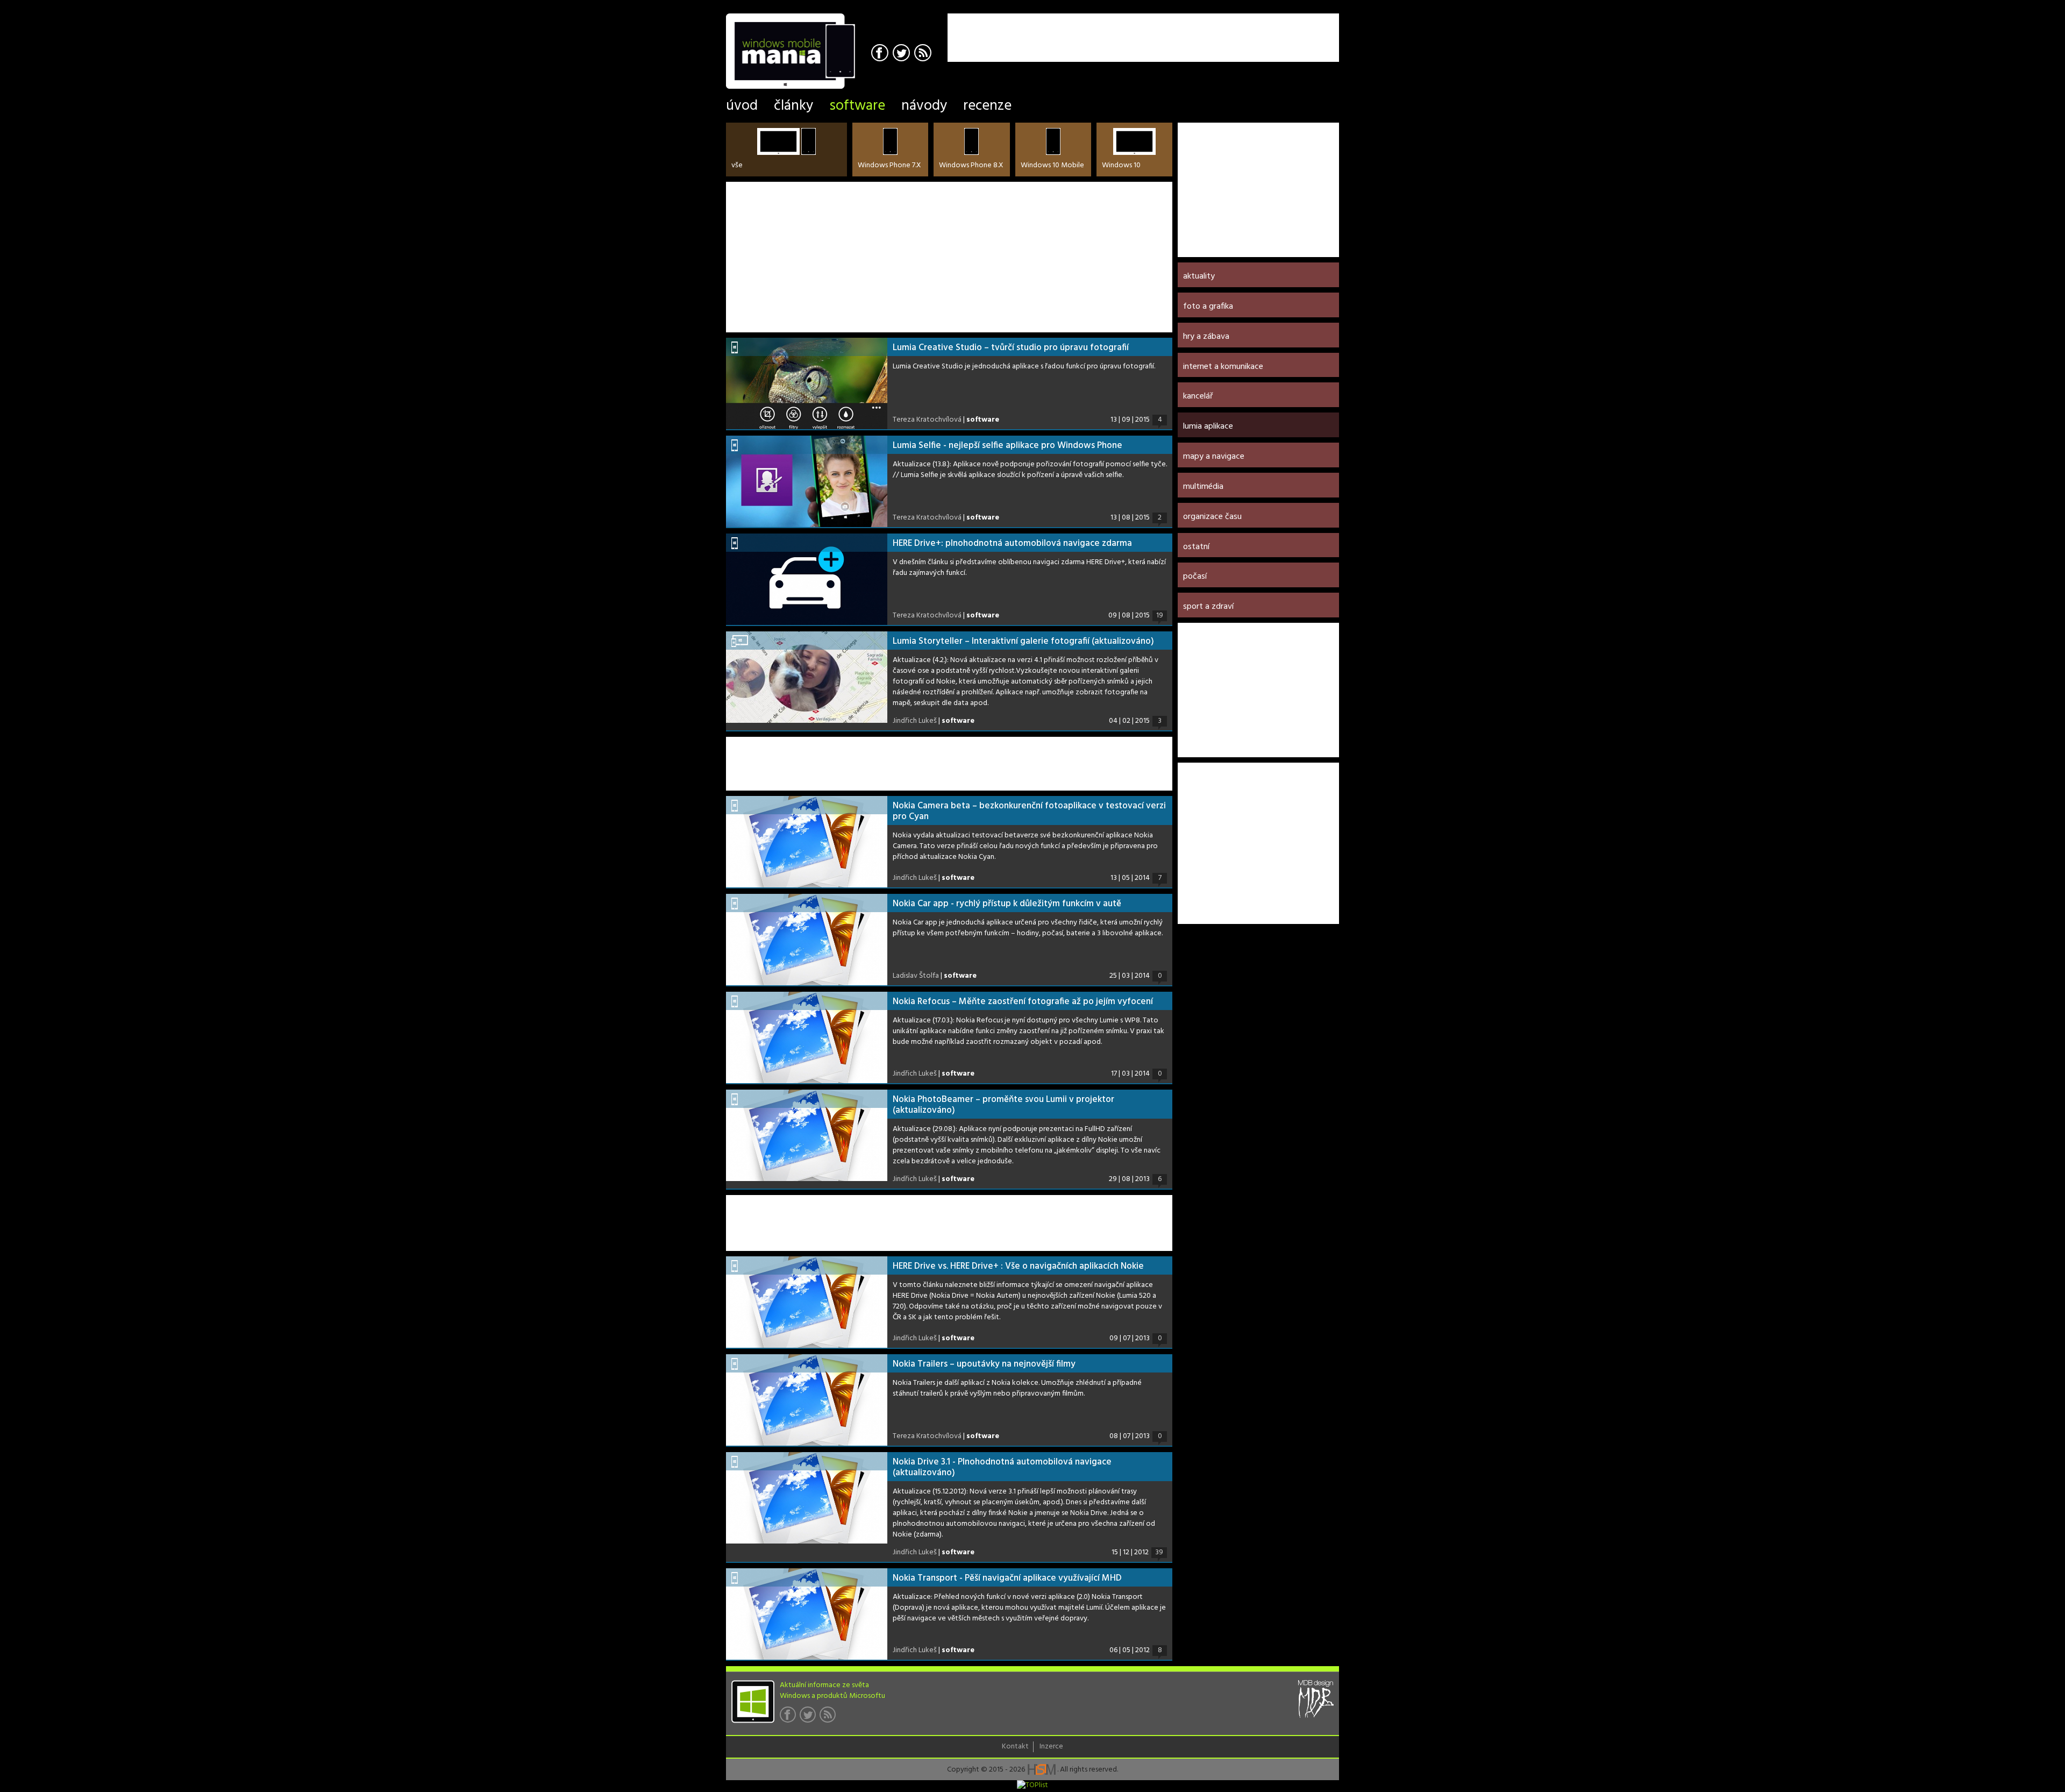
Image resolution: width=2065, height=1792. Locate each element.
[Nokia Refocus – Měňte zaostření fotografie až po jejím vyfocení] (807, 1037)
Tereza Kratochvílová (927, 420)
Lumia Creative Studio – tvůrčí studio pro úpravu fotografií (1011, 348)
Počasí (1195, 577)
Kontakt (1015, 1747)
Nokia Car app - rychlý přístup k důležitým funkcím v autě (1007, 904)
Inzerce (1051, 1747)
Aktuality (1199, 276)
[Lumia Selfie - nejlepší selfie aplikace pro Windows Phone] (807, 481)
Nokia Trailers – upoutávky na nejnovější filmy (984, 1364)
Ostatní (1196, 547)
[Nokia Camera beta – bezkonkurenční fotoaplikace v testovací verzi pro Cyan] (807, 842)
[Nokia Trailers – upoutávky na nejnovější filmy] (807, 1400)
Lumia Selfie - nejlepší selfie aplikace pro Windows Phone (1007, 446)
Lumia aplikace (1208, 426)
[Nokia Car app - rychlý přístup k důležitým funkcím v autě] (807, 940)
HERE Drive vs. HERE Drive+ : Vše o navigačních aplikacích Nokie (1018, 1266)
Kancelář (1198, 396)
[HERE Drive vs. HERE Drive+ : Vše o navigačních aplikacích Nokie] (807, 1302)
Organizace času (1212, 517)
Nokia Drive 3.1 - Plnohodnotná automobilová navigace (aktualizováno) (1002, 1467)
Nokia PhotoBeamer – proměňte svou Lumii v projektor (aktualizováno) (1003, 1105)
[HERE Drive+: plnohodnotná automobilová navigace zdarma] (807, 579)
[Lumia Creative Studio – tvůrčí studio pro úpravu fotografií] (807, 383)
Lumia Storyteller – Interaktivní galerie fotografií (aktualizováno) (1023, 641)
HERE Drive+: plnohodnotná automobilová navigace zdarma (1012, 543)
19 (1160, 616)
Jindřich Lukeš (915, 721)
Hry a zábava (1206, 337)
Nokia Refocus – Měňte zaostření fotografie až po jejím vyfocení (1023, 1002)
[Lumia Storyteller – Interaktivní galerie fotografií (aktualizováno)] (807, 677)
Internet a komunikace (1223, 367)
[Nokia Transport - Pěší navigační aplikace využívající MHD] (807, 1614)
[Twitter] (903, 54)
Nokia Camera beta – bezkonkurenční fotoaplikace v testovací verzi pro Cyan (1029, 811)
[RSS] (924, 54)
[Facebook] (881, 54)
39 (1159, 1553)
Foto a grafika (1208, 307)
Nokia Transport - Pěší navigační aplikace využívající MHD (1007, 1578)
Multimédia (1203, 487)
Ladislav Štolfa (916, 976)
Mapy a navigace (1214, 457)
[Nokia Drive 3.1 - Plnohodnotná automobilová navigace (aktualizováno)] (807, 1498)
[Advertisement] (1213, 30)
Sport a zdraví (1208, 607)
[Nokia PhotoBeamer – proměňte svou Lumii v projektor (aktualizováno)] (807, 1135)
